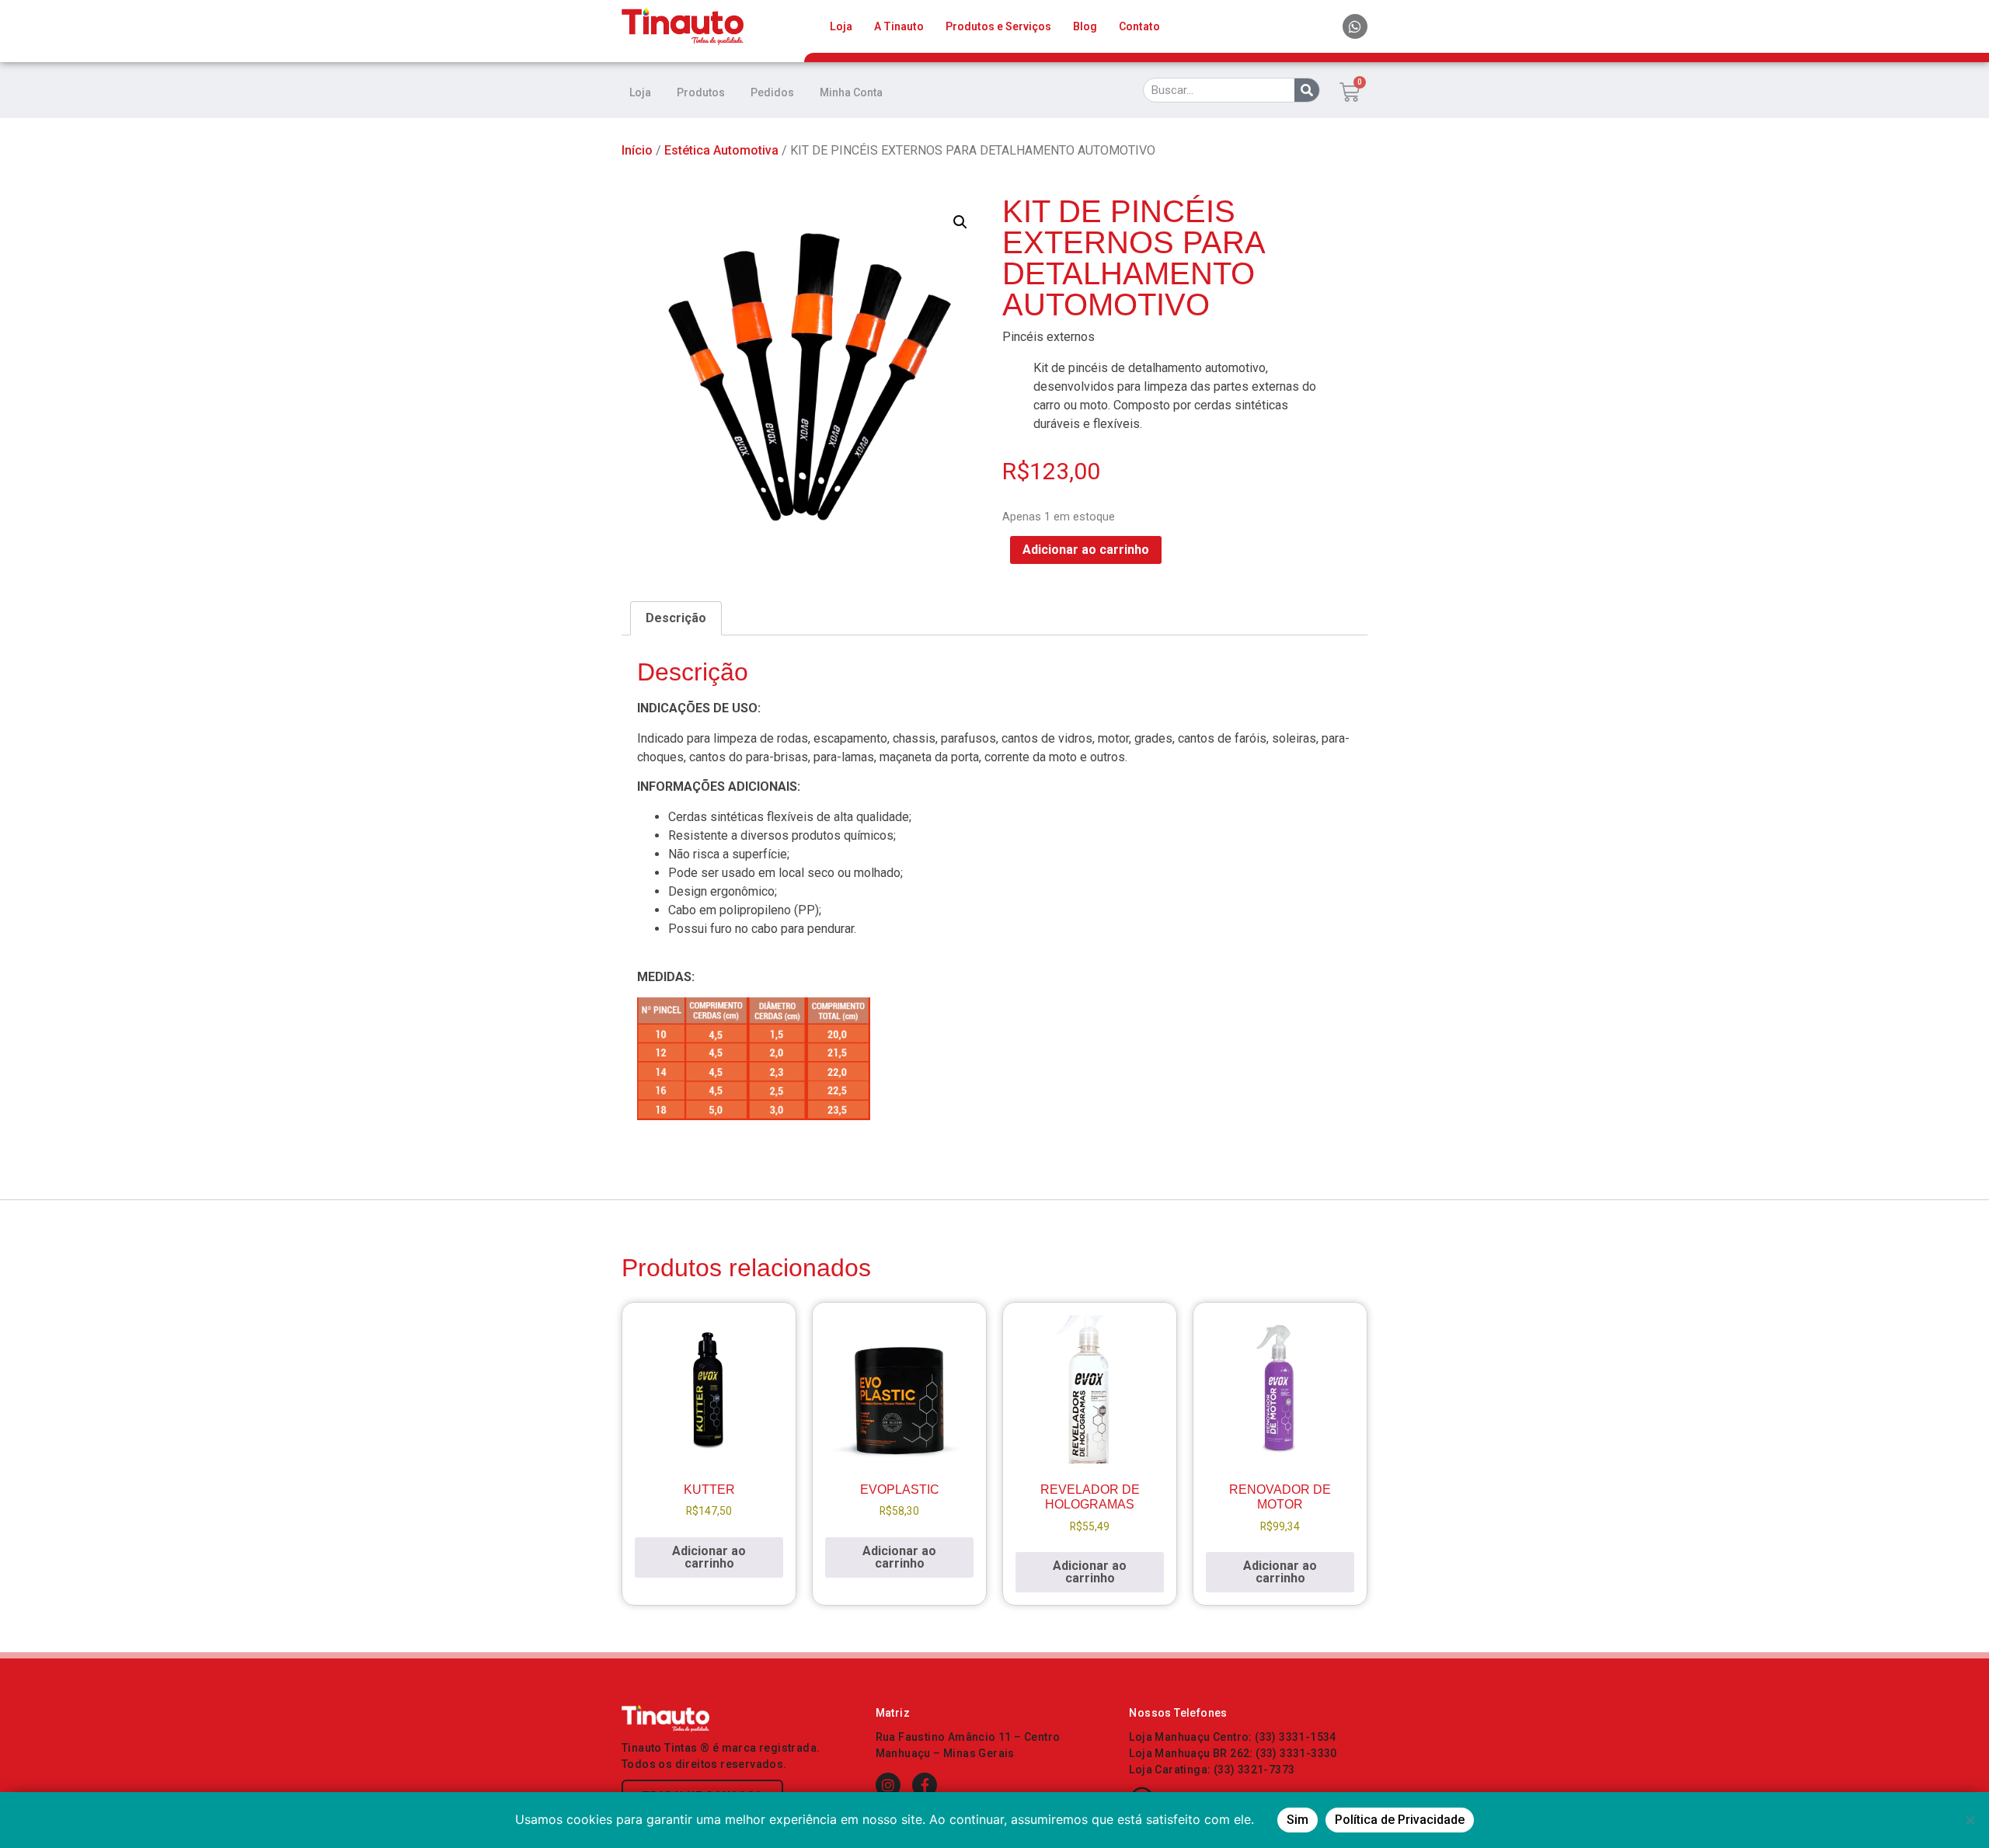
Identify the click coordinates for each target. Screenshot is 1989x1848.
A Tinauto (899, 26)
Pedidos (772, 92)
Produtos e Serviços (998, 26)
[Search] (1307, 90)
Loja (841, 26)
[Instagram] (888, 1785)
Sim (1298, 1820)
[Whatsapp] (1355, 26)
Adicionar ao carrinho (1086, 550)
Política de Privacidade (1400, 1820)
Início (637, 150)
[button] (960, 222)
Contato (1139, 26)
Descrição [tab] (676, 618)
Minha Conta (851, 92)
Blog (1085, 26)
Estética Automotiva (721, 150)
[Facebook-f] (925, 1785)
